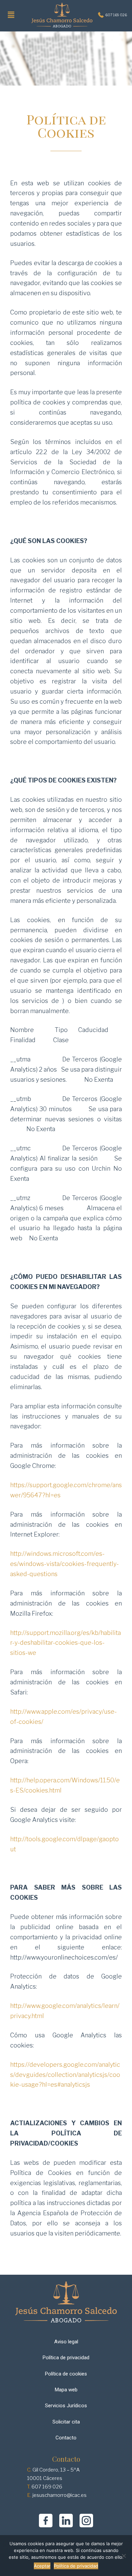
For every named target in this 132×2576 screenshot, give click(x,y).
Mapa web (66, 2390)
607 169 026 (115, 15)
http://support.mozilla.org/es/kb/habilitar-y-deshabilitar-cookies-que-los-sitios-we (65, 1643)
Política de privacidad (66, 2358)
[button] (11, 15)
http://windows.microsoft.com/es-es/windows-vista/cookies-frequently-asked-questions (64, 1564)
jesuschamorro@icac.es (60, 2495)
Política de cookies (66, 2374)
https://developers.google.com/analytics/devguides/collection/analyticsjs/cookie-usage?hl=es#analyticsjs (65, 2075)
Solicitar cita (66, 2422)
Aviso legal (66, 2342)
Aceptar (42, 2566)
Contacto (66, 2438)
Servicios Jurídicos (66, 2406)
